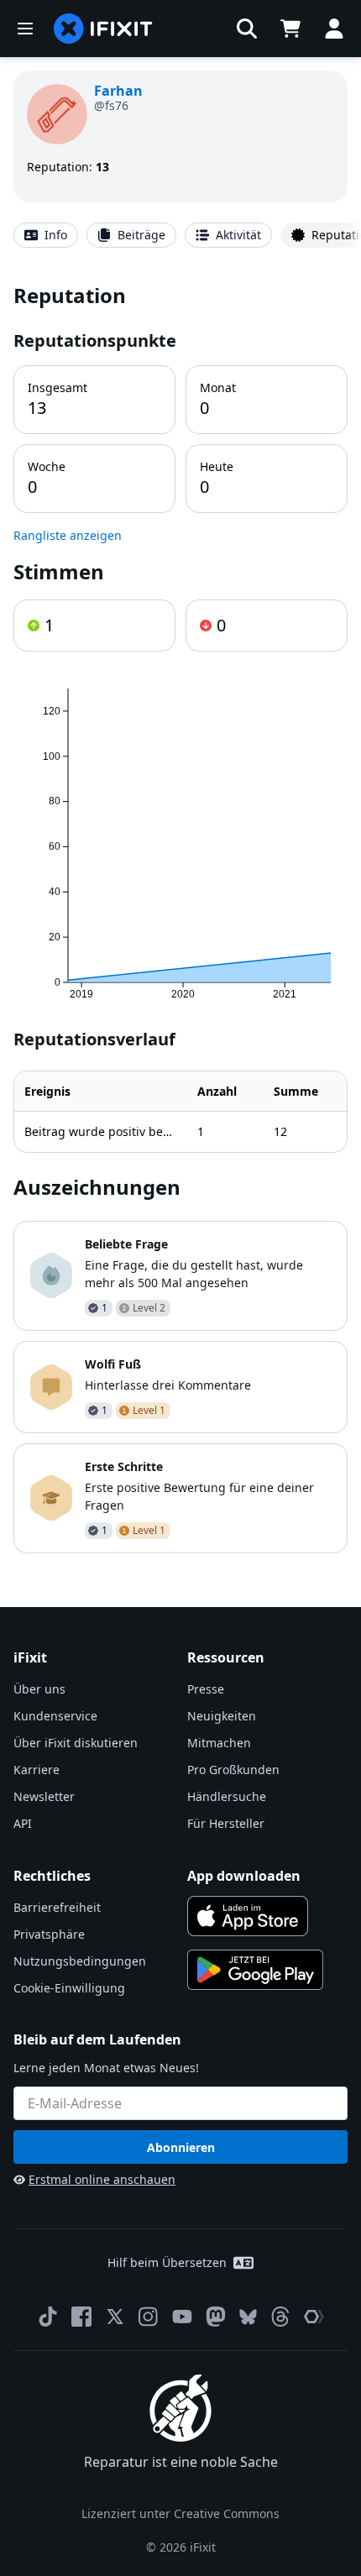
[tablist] (180, 235)
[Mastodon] (216, 2317)
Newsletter (44, 1796)
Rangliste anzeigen (68, 535)
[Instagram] (149, 2317)
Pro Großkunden (233, 1770)
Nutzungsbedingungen (80, 1961)
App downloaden (244, 1876)
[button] (247, 29)
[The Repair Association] (314, 2317)
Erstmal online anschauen (102, 2179)
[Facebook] (81, 2317)
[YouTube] (182, 2317)
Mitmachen (219, 1743)
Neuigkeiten (222, 1716)
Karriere (37, 1770)
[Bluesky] (248, 2317)
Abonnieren (181, 2147)
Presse (206, 1689)
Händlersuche (227, 1796)
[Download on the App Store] (248, 1916)
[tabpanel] (180, 917)
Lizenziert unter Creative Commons (180, 2513)
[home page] (103, 29)
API (23, 1823)
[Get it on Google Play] (255, 1970)
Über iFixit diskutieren (76, 1743)
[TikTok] (48, 2317)
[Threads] (280, 2317)
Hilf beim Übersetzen (167, 2262)
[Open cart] (290, 29)
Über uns (39, 1689)
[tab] (46, 235)
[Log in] (334, 29)
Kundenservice (55, 1716)
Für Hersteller (226, 1823)
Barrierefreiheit (57, 1907)
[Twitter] (115, 2317)
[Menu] (25, 29)
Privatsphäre (49, 1934)
